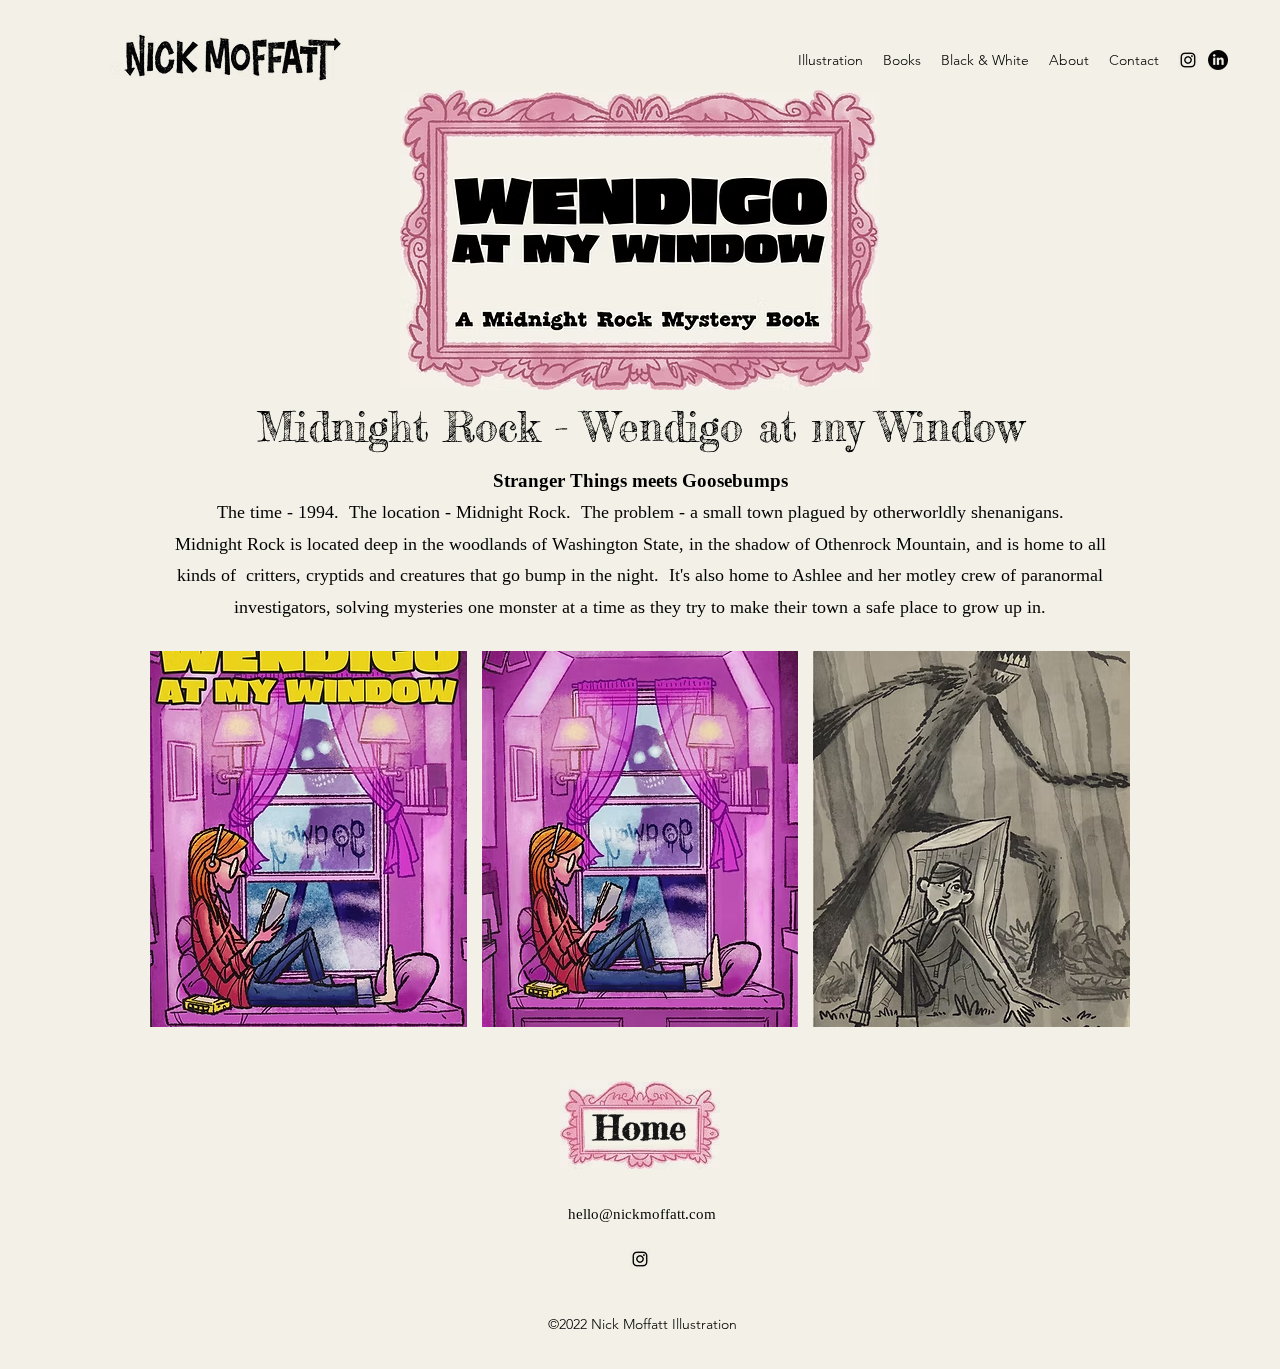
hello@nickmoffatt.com (642, 1214)
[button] (308, 839)
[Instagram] (1188, 60)
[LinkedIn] (1218, 60)
